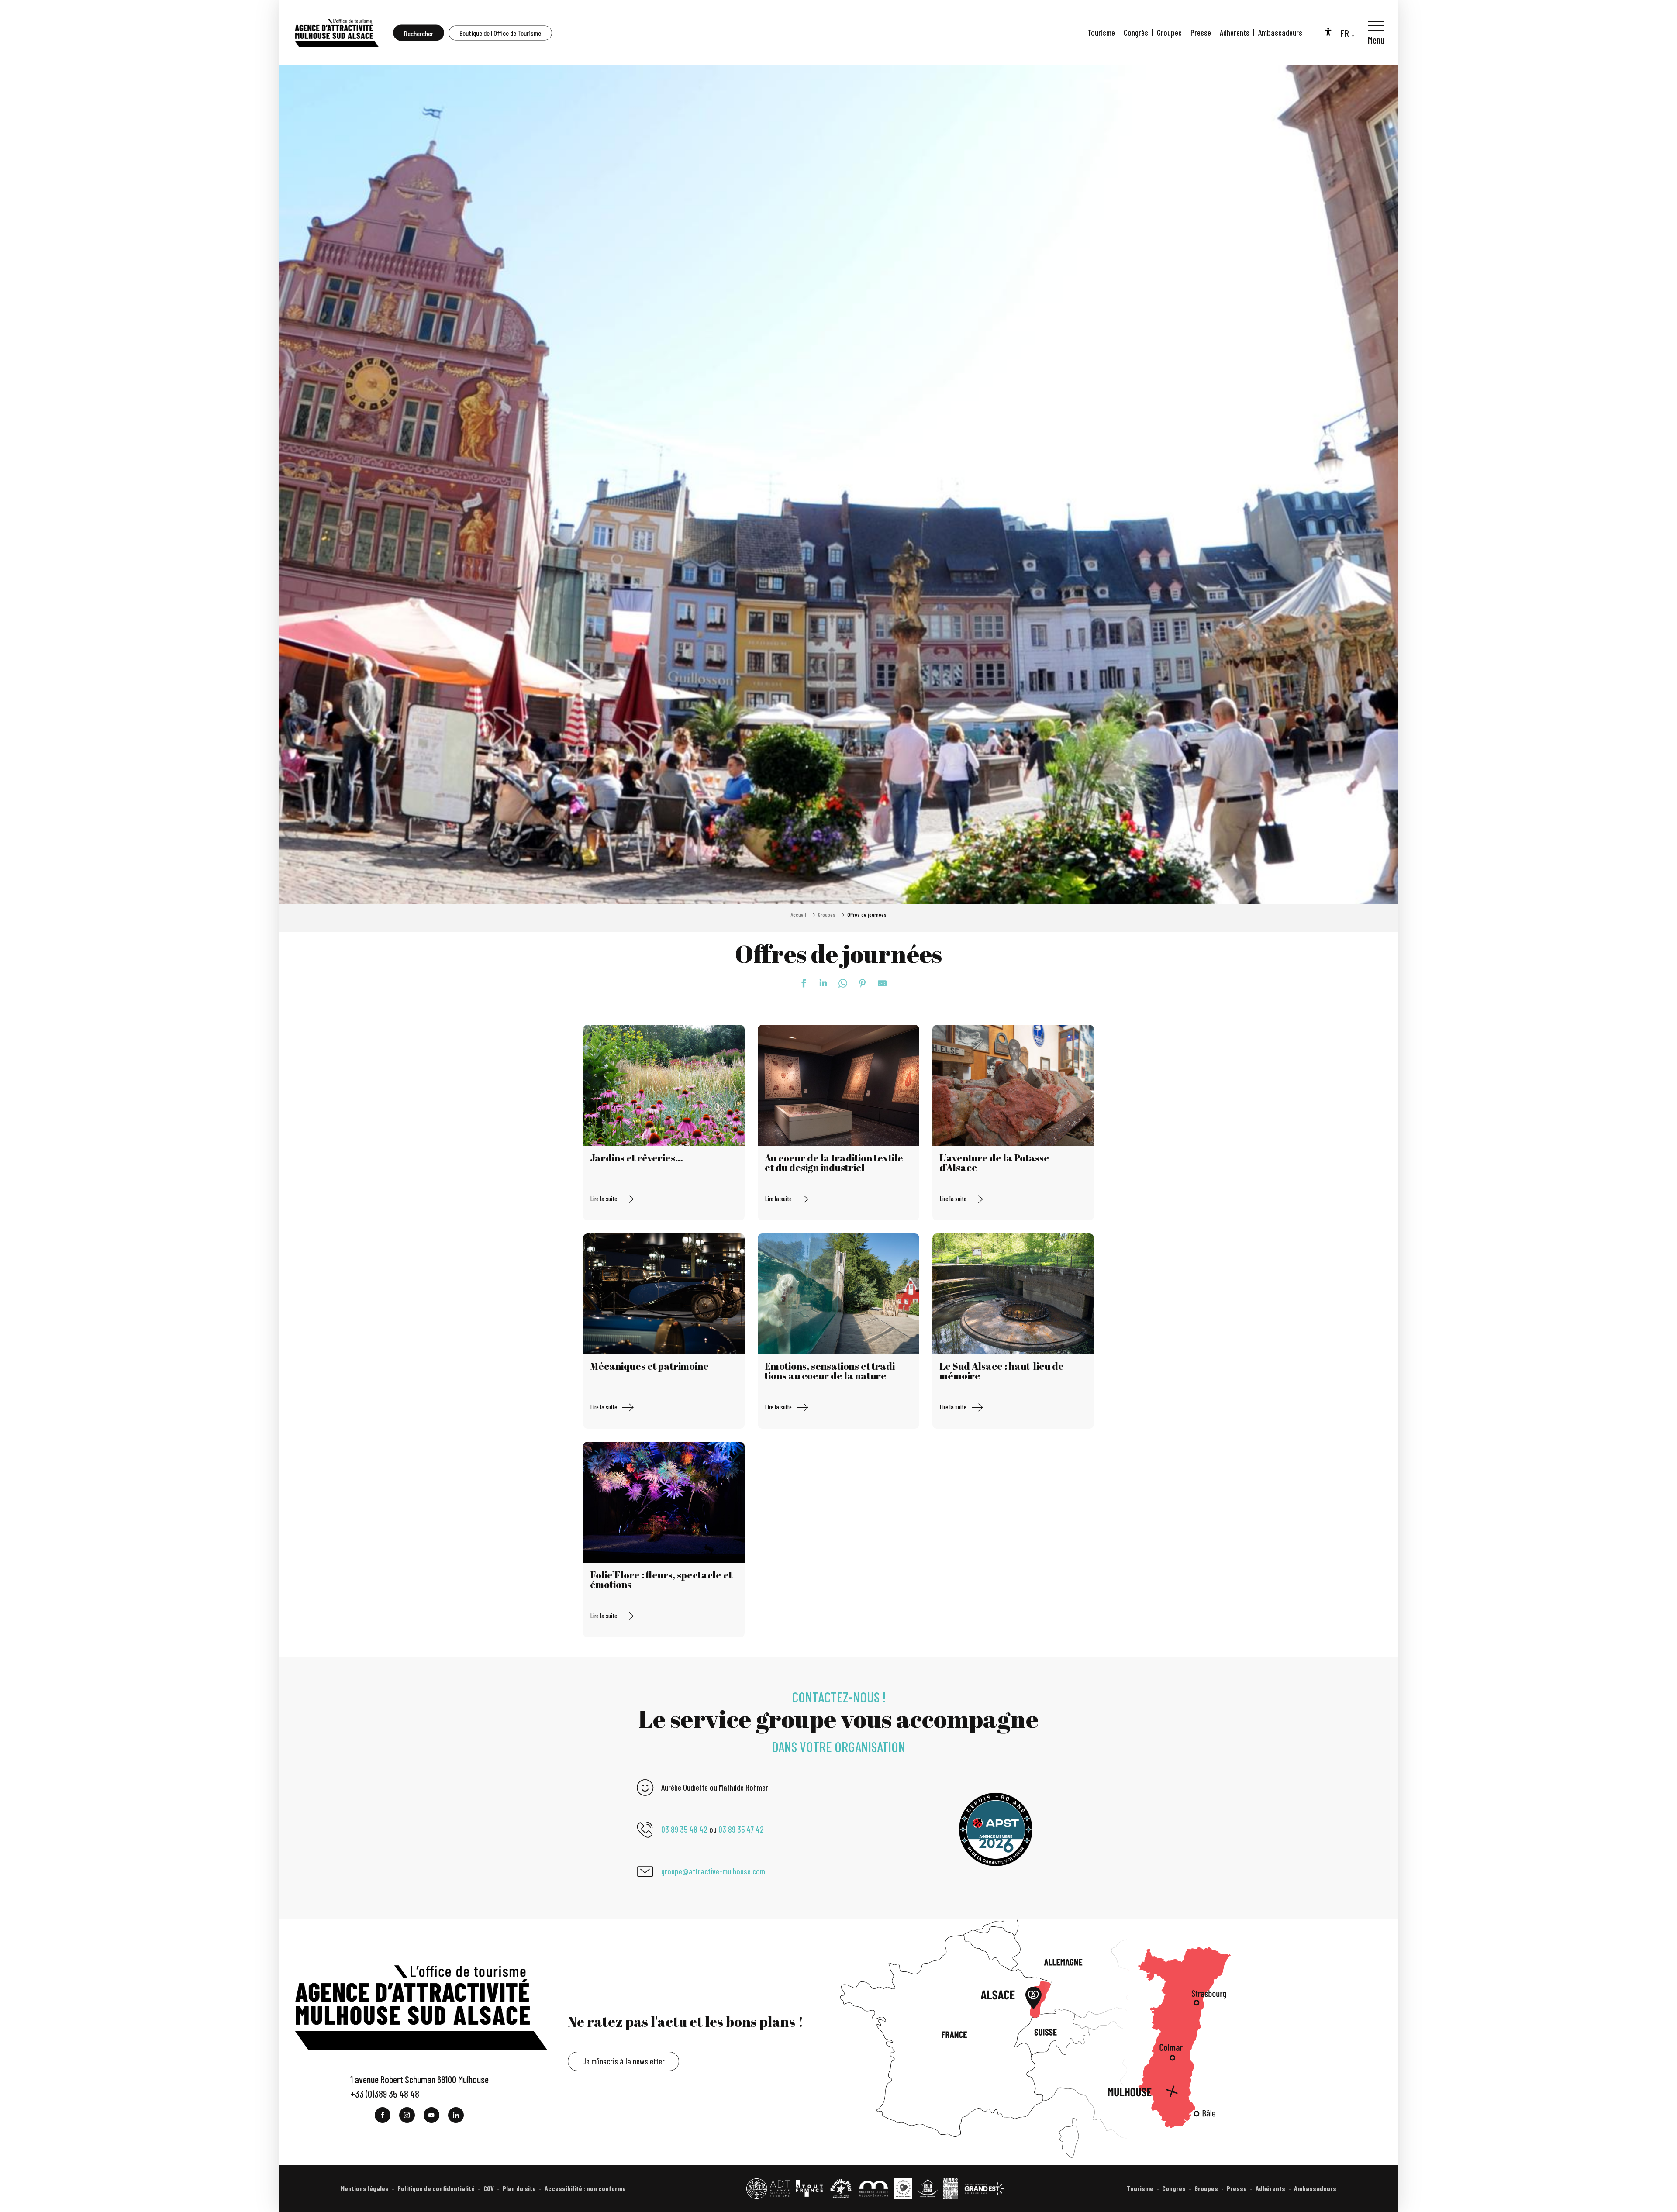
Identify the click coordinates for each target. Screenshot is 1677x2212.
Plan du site (519, 2188)
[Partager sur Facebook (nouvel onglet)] (799, 983)
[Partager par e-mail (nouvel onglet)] (878, 983)
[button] (419, 33)
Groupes (1169, 33)
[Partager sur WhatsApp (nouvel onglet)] (838, 983)
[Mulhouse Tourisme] (336, 33)
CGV (489, 2188)
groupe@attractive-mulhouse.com (713, 1871)
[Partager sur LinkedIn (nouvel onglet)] (819, 983)
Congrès (1136, 33)
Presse (1201, 33)
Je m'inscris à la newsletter (623, 2061)
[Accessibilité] (1328, 31)
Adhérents (1235, 33)
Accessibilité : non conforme (585, 2188)
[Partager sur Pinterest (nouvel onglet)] (858, 983)
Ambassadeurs (1280, 33)
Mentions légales (365, 2188)
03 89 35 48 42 (684, 1829)
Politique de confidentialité (436, 2188)
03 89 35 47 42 (741, 1829)
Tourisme (1101, 33)
